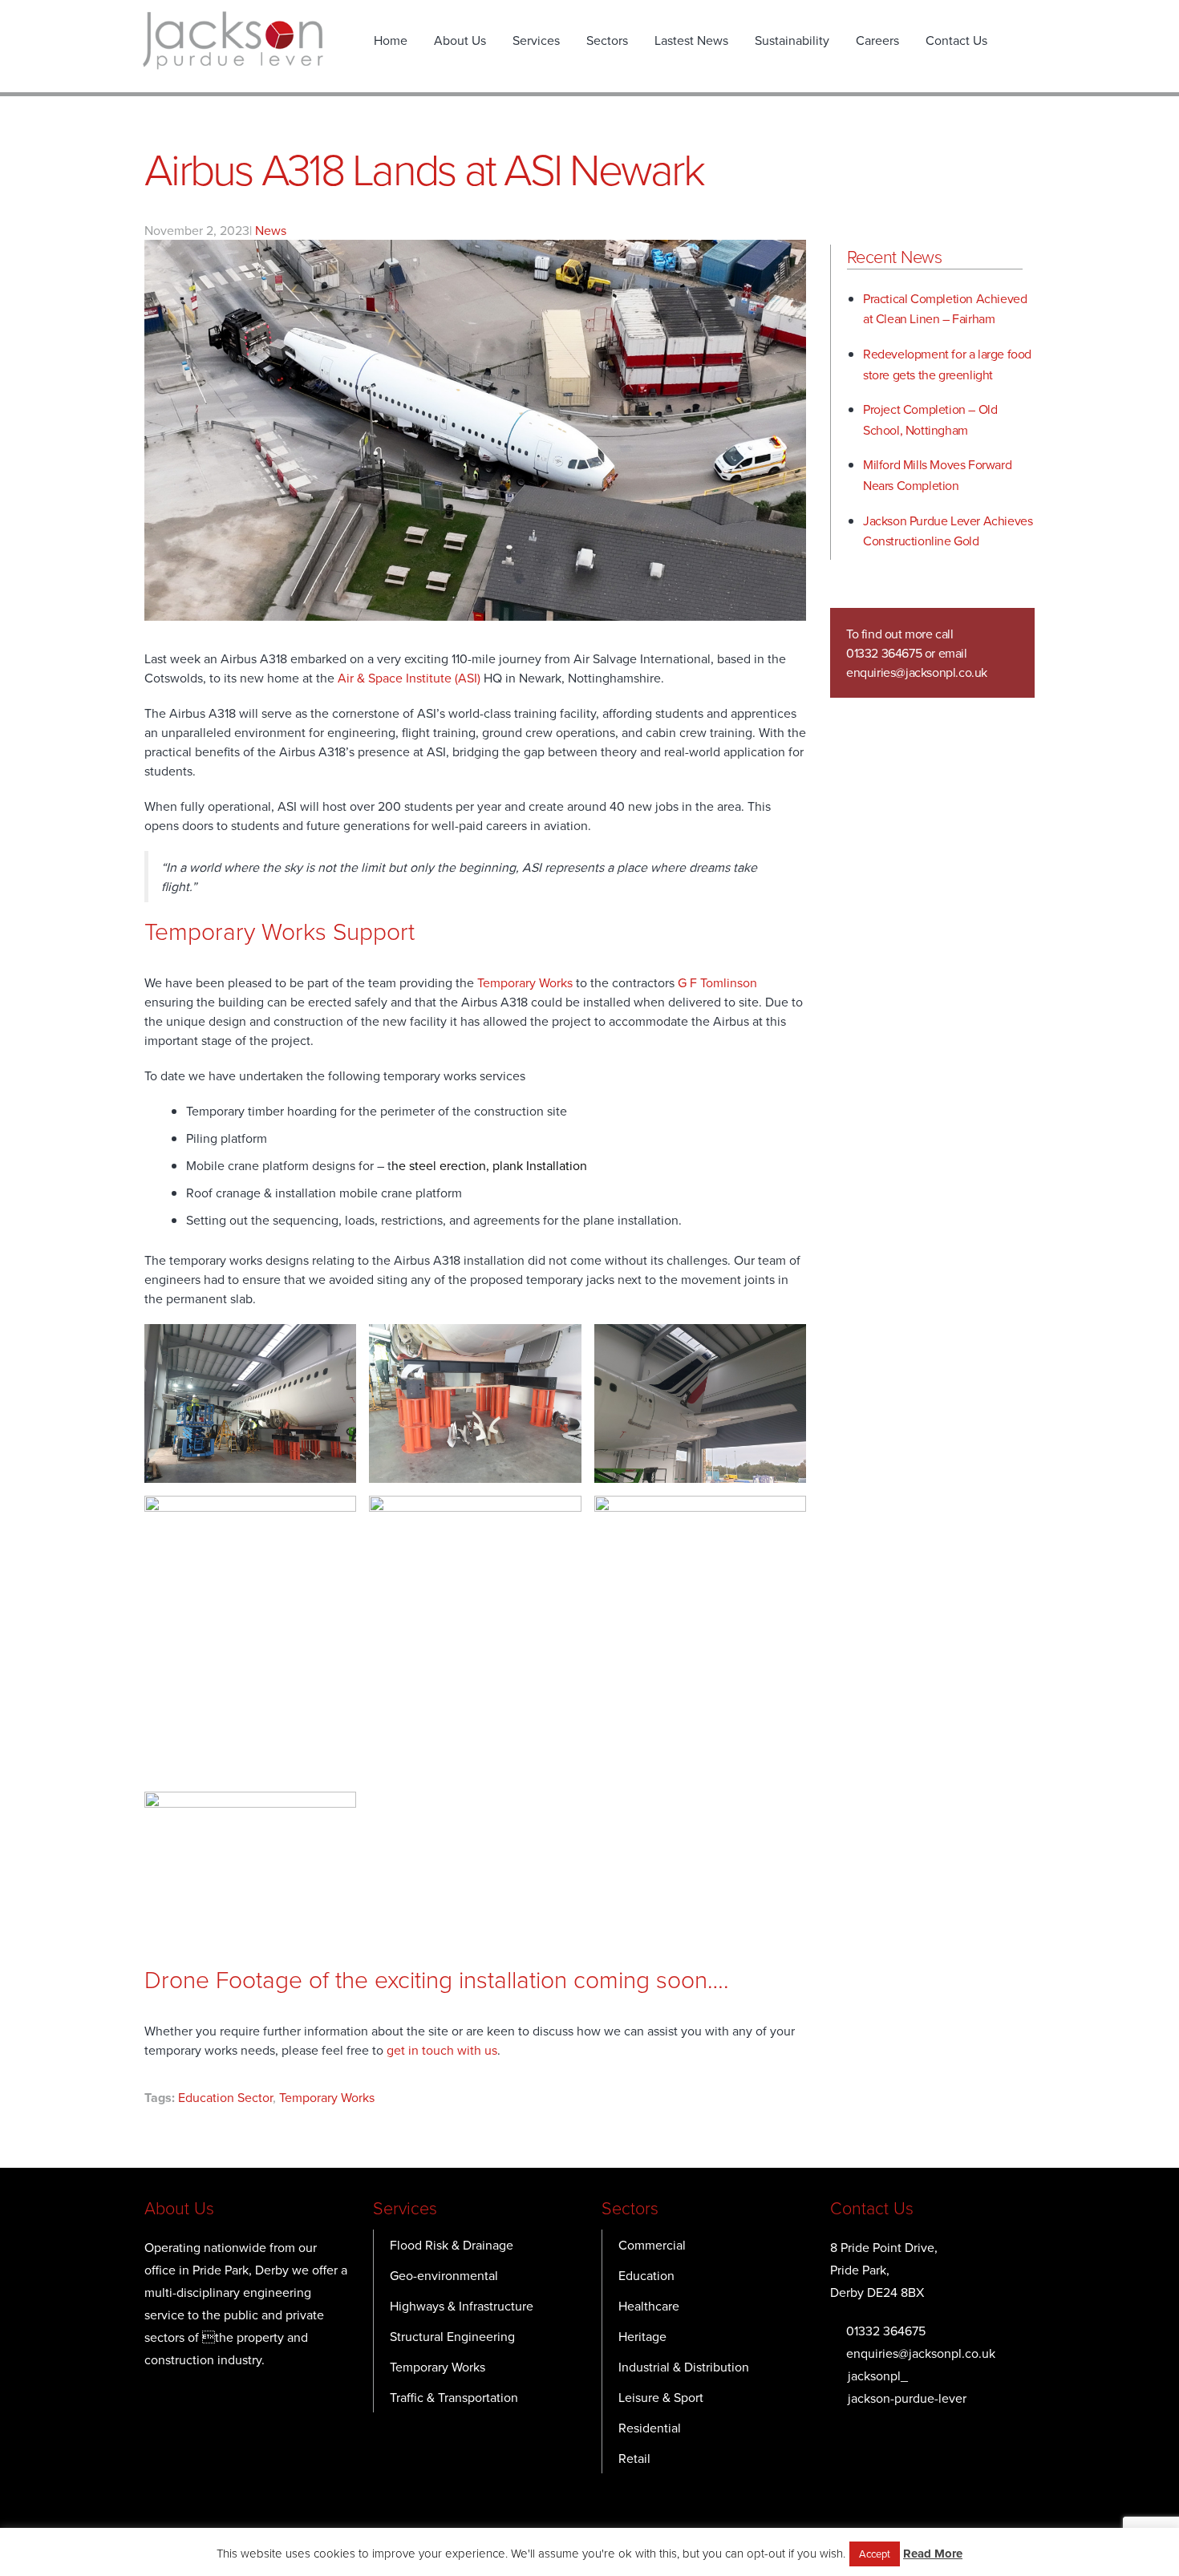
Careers (877, 40)
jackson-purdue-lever (907, 2398)
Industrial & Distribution (684, 2367)
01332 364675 (886, 2331)
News (271, 230)
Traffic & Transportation (454, 2397)
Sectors (607, 40)
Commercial (652, 2245)
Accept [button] (875, 2554)
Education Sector (225, 2097)
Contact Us (956, 40)
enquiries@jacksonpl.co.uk (917, 672)
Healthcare (649, 2306)
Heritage (642, 2336)
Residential (650, 2428)
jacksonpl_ (878, 2376)
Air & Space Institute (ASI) (411, 678)
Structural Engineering (452, 2336)
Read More (933, 2554)
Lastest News (691, 40)
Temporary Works (525, 982)
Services (536, 40)
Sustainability (792, 40)
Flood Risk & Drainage (452, 2245)
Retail (634, 2458)
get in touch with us (442, 2050)
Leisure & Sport (661, 2397)
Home (391, 40)
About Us (460, 40)
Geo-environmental (444, 2275)
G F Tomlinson (717, 982)
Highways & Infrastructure (462, 2306)
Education (646, 2275)
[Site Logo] (233, 40)
